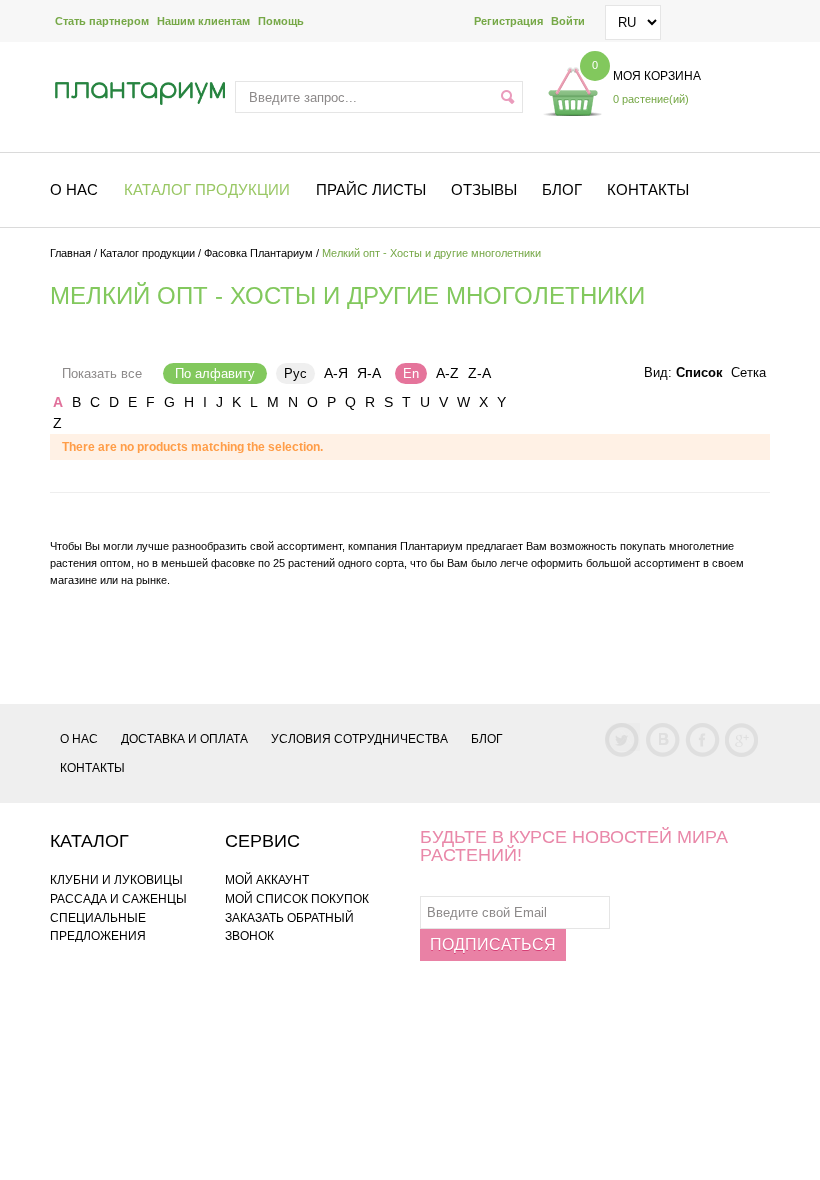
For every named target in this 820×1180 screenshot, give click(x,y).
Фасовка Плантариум (258, 253)
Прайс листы (371, 189)
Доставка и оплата (184, 739)
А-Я (336, 373)
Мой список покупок (297, 899)
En (411, 373)
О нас (79, 739)
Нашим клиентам (203, 21)
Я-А (369, 373)
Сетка (748, 372)
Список (699, 372)
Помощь (281, 21)
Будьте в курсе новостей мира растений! (574, 846)
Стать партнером (102, 21)
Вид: (658, 372)
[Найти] (507, 97)
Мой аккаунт (267, 880)
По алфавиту (215, 373)
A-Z (447, 373)
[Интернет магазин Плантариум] (140, 93)
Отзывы (484, 189)
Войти (568, 21)
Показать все (102, 373)
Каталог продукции (147, 253)
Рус (295, 373)
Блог (562, 189)
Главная (70, 253)
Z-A (479, 373)
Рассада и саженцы (118, 899)
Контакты (648, 189)
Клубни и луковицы (116, 880)
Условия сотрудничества (359, 739)
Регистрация (508, 21)
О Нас (74, 189)
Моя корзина (657, 76)
